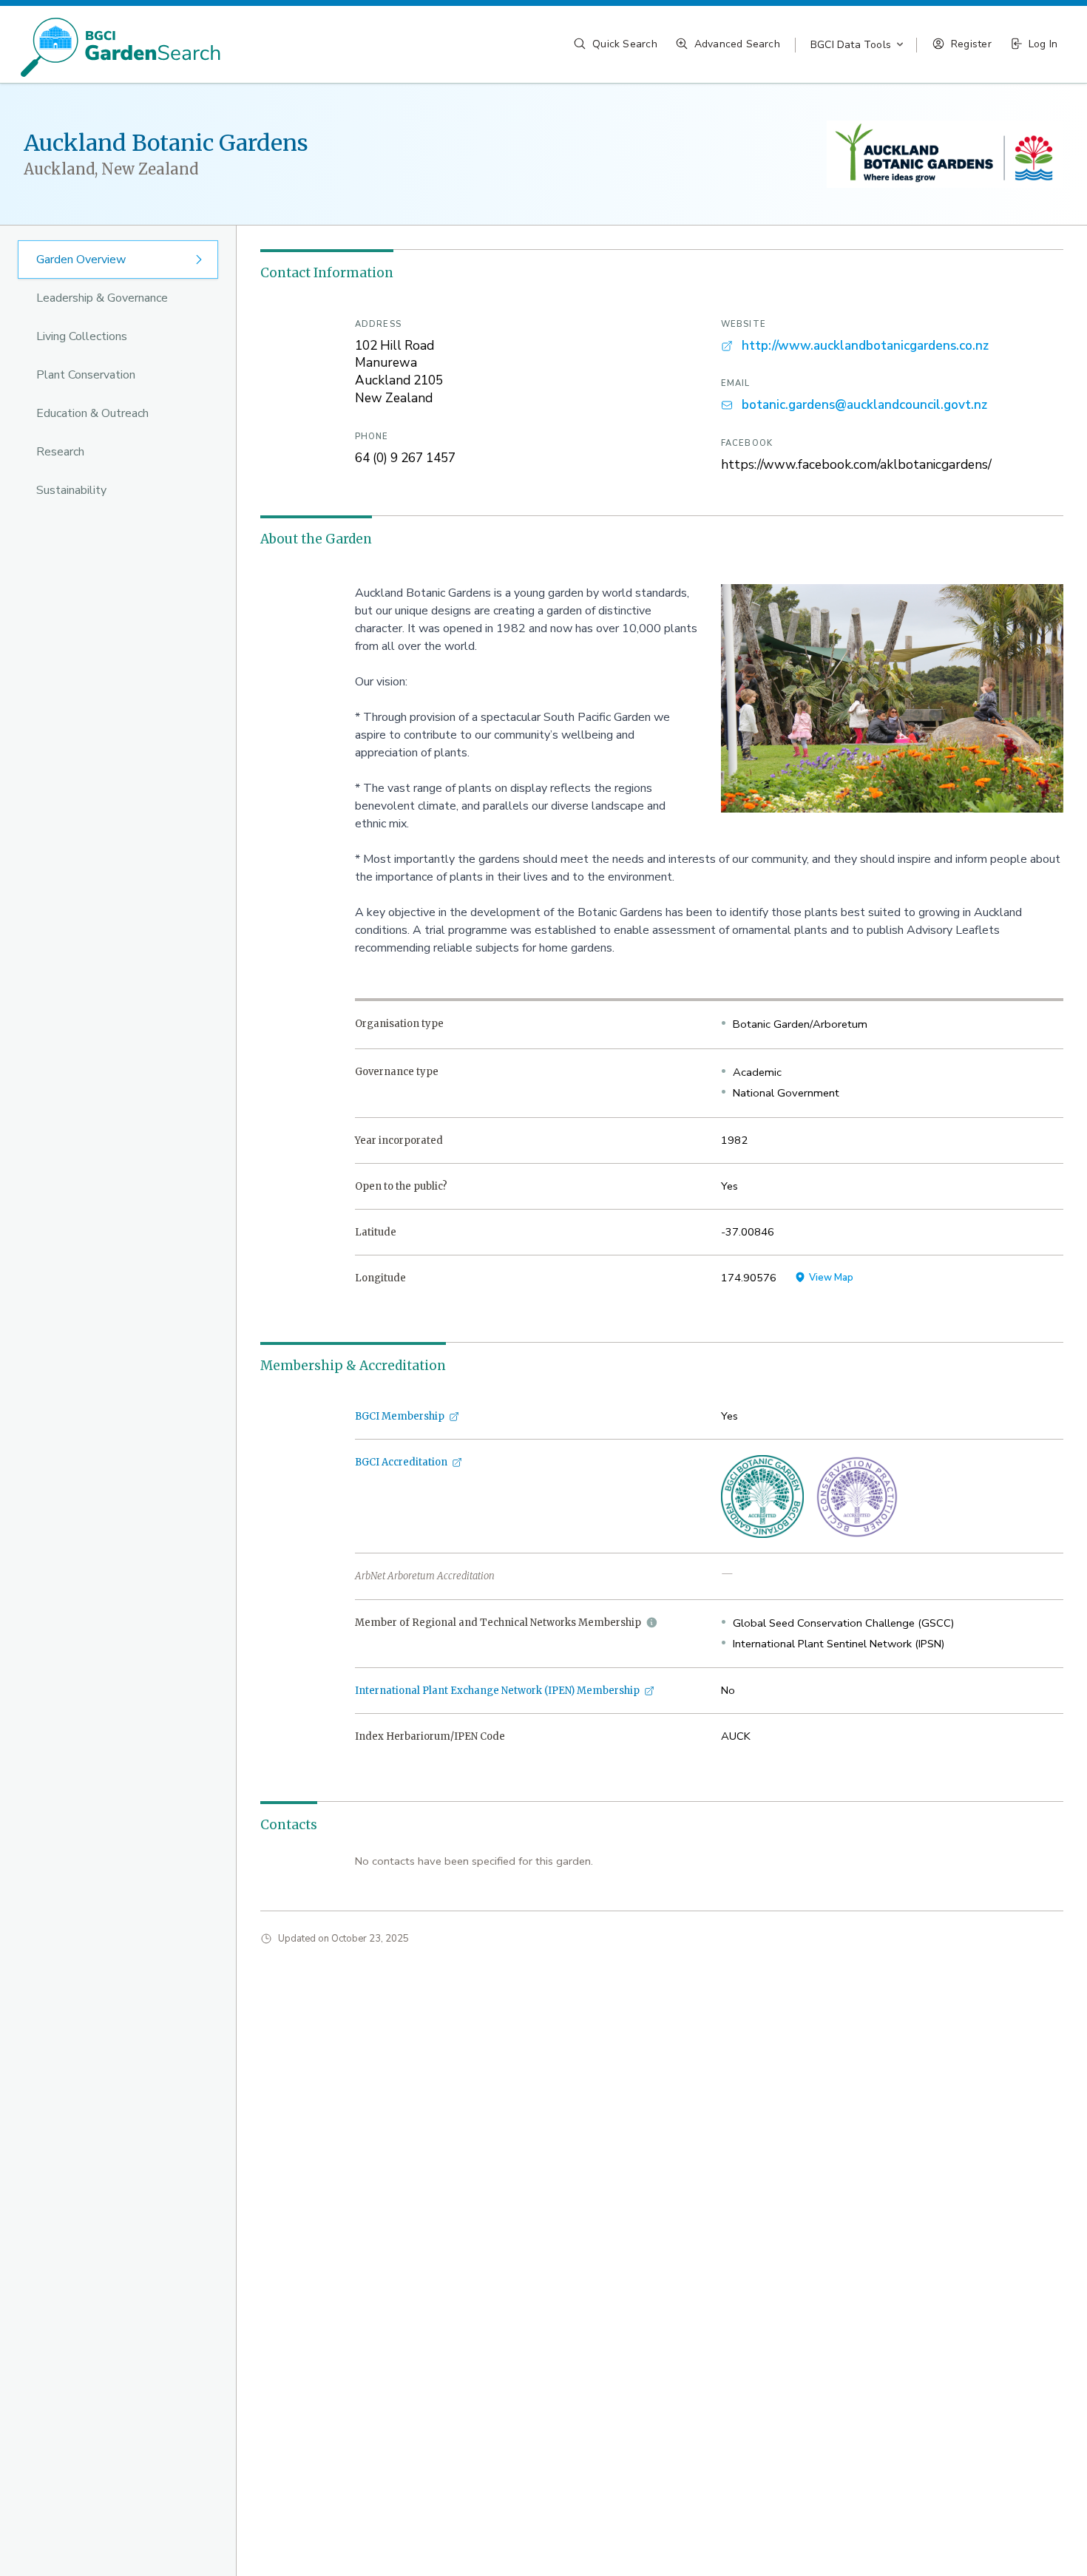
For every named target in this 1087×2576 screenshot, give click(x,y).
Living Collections (82, 336)
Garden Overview (81, 260)
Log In (1043, 44)
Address (378, 324)
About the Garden (316, 539)
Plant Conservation (86, 375)
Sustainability (71, 490)
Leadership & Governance (102, 298)
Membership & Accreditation (353, 1366)
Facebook (747, 443)
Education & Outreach (92, 413)
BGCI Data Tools (851, 45)
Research (60, 452)
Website (744, 324)
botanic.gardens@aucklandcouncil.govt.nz (864, 405)
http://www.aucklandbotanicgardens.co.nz (865, 346)
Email (736, 383)
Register (971, 44)
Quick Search (625, 44)
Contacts (289, 1825)
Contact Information (327, 273)
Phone (372, 437)
